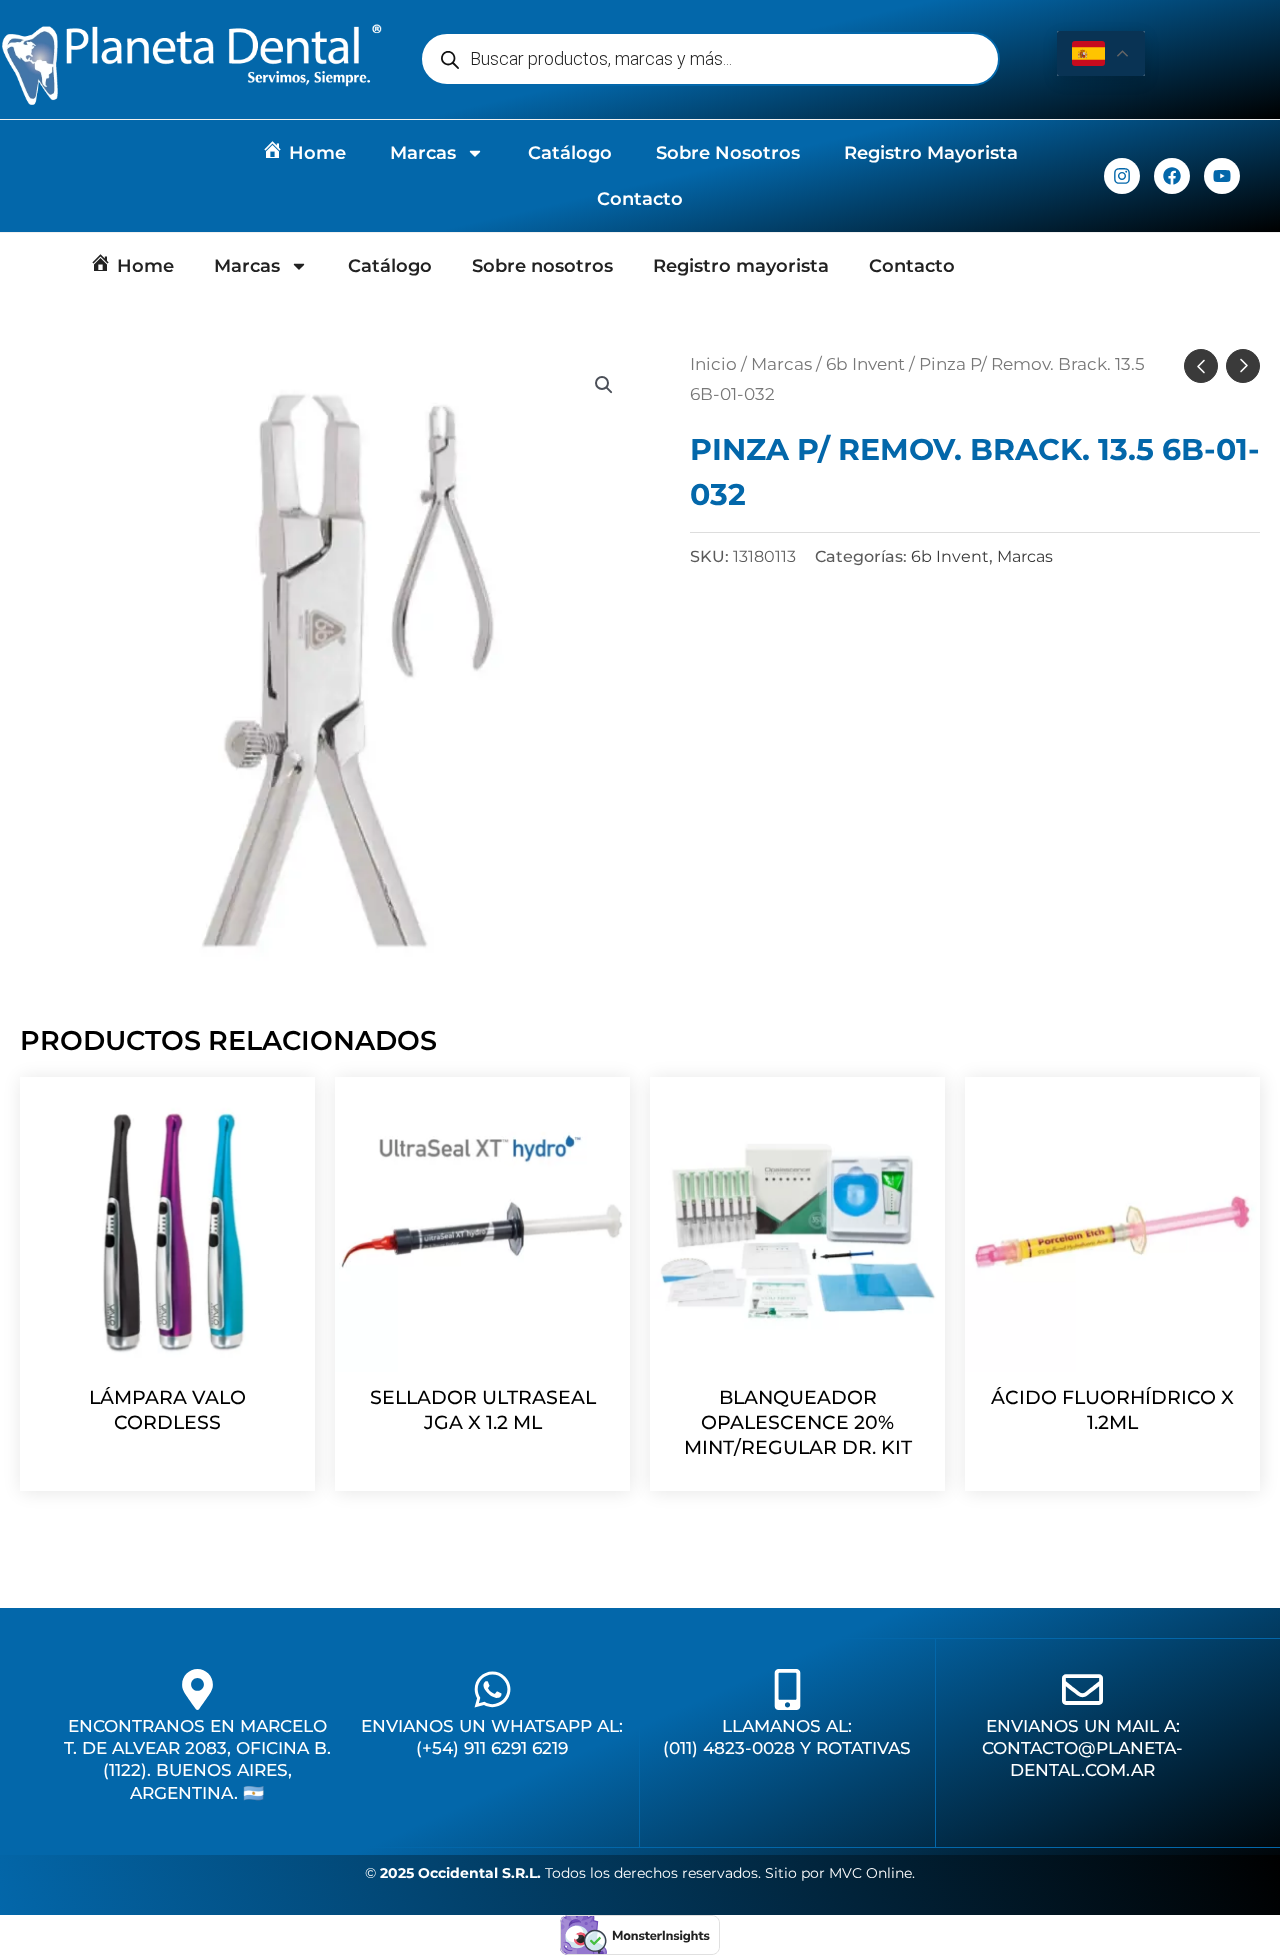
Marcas (423, 153)
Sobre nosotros (728, 153)
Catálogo (570, 153)
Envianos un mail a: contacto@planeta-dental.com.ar (1082, 1748)
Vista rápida (167, 1352)
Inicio (713, 364)
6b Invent (865, 364)
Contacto (640, 199)
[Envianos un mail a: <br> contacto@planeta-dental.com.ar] (1082, 1689)
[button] (604, 385)
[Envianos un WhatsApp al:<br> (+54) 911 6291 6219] (492, 1689)
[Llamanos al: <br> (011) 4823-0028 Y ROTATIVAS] (787, 1689)
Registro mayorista (931, 153)
